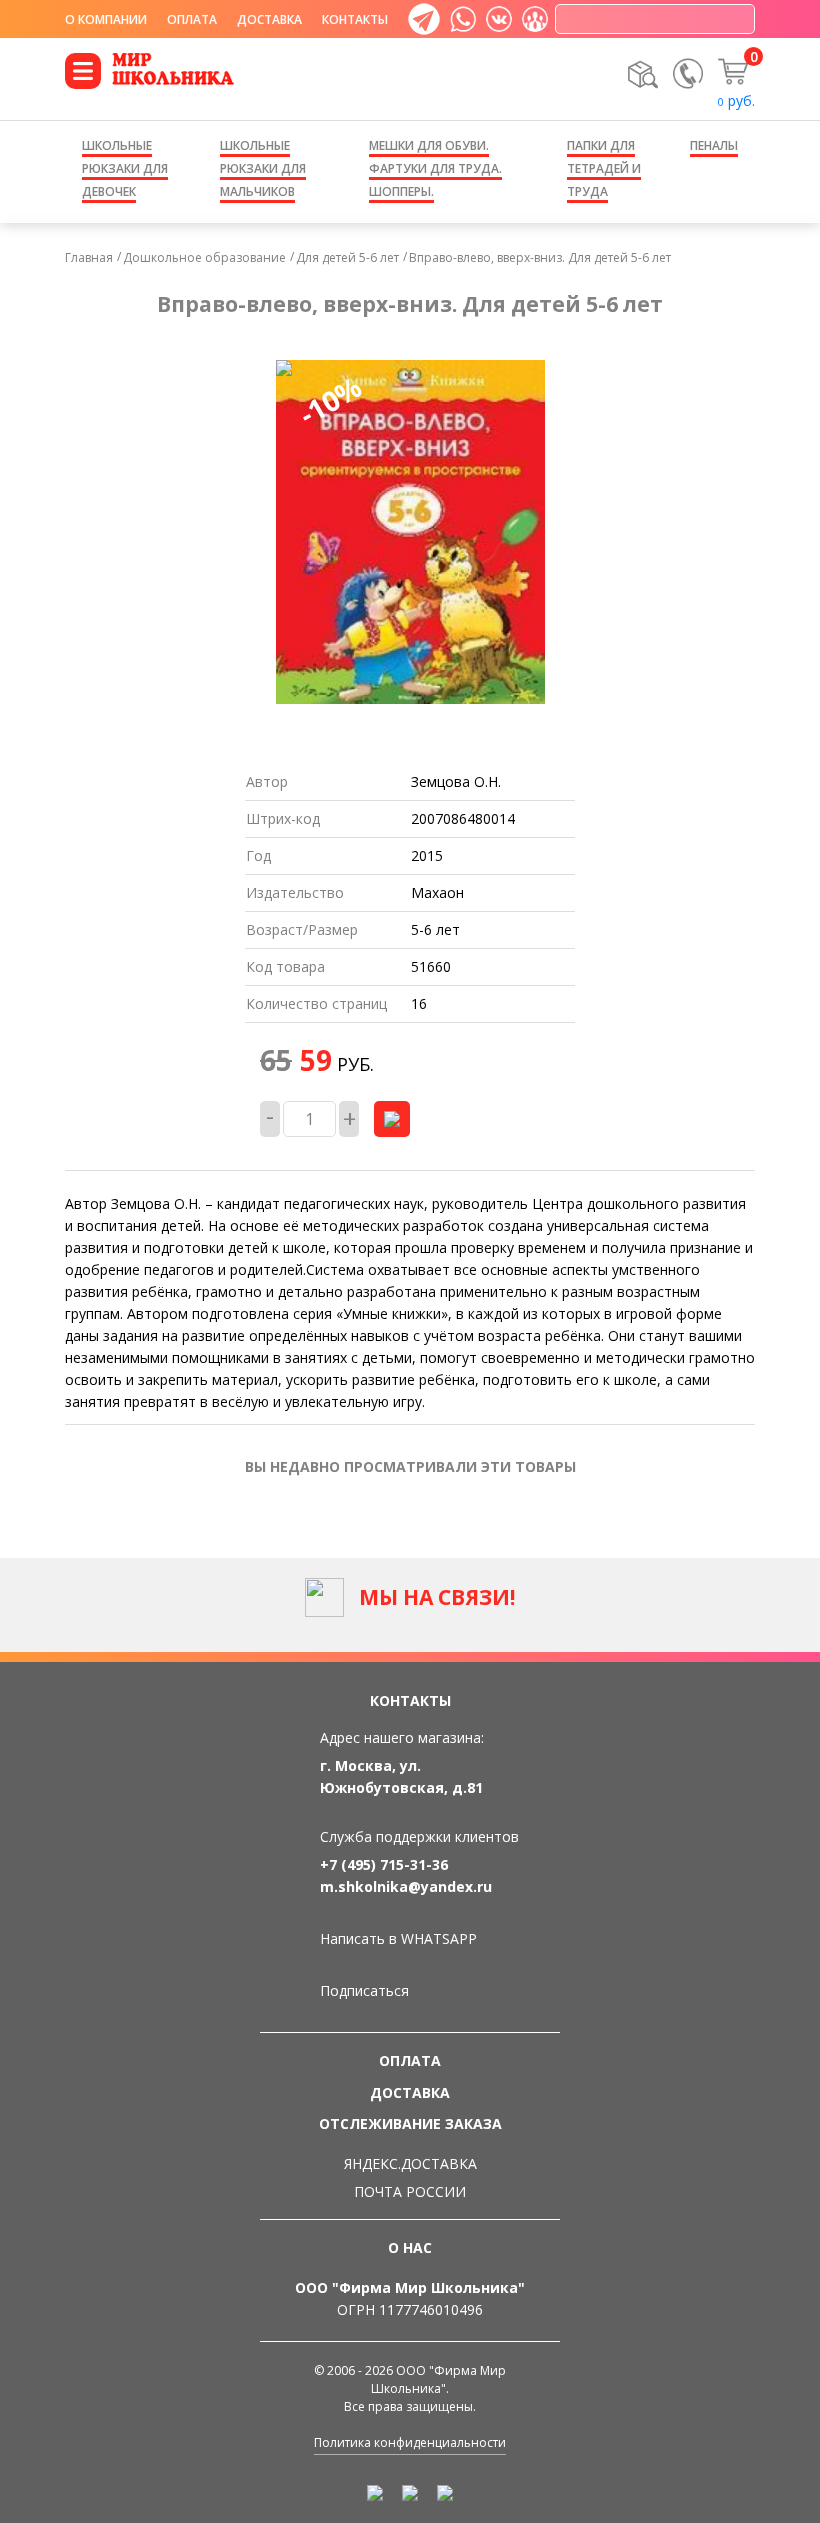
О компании (106, 19)
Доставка (269, 19)
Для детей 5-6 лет (347, 257)
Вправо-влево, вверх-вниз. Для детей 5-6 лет (540, 257)
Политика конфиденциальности (410, 2442)
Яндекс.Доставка (410, 2163)
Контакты (355, 19)
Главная (89, 257)
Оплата (192, 19)
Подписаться (364, 1990)
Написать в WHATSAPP (398, 1938)
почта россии (410, 2191)
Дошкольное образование (204, 257)
